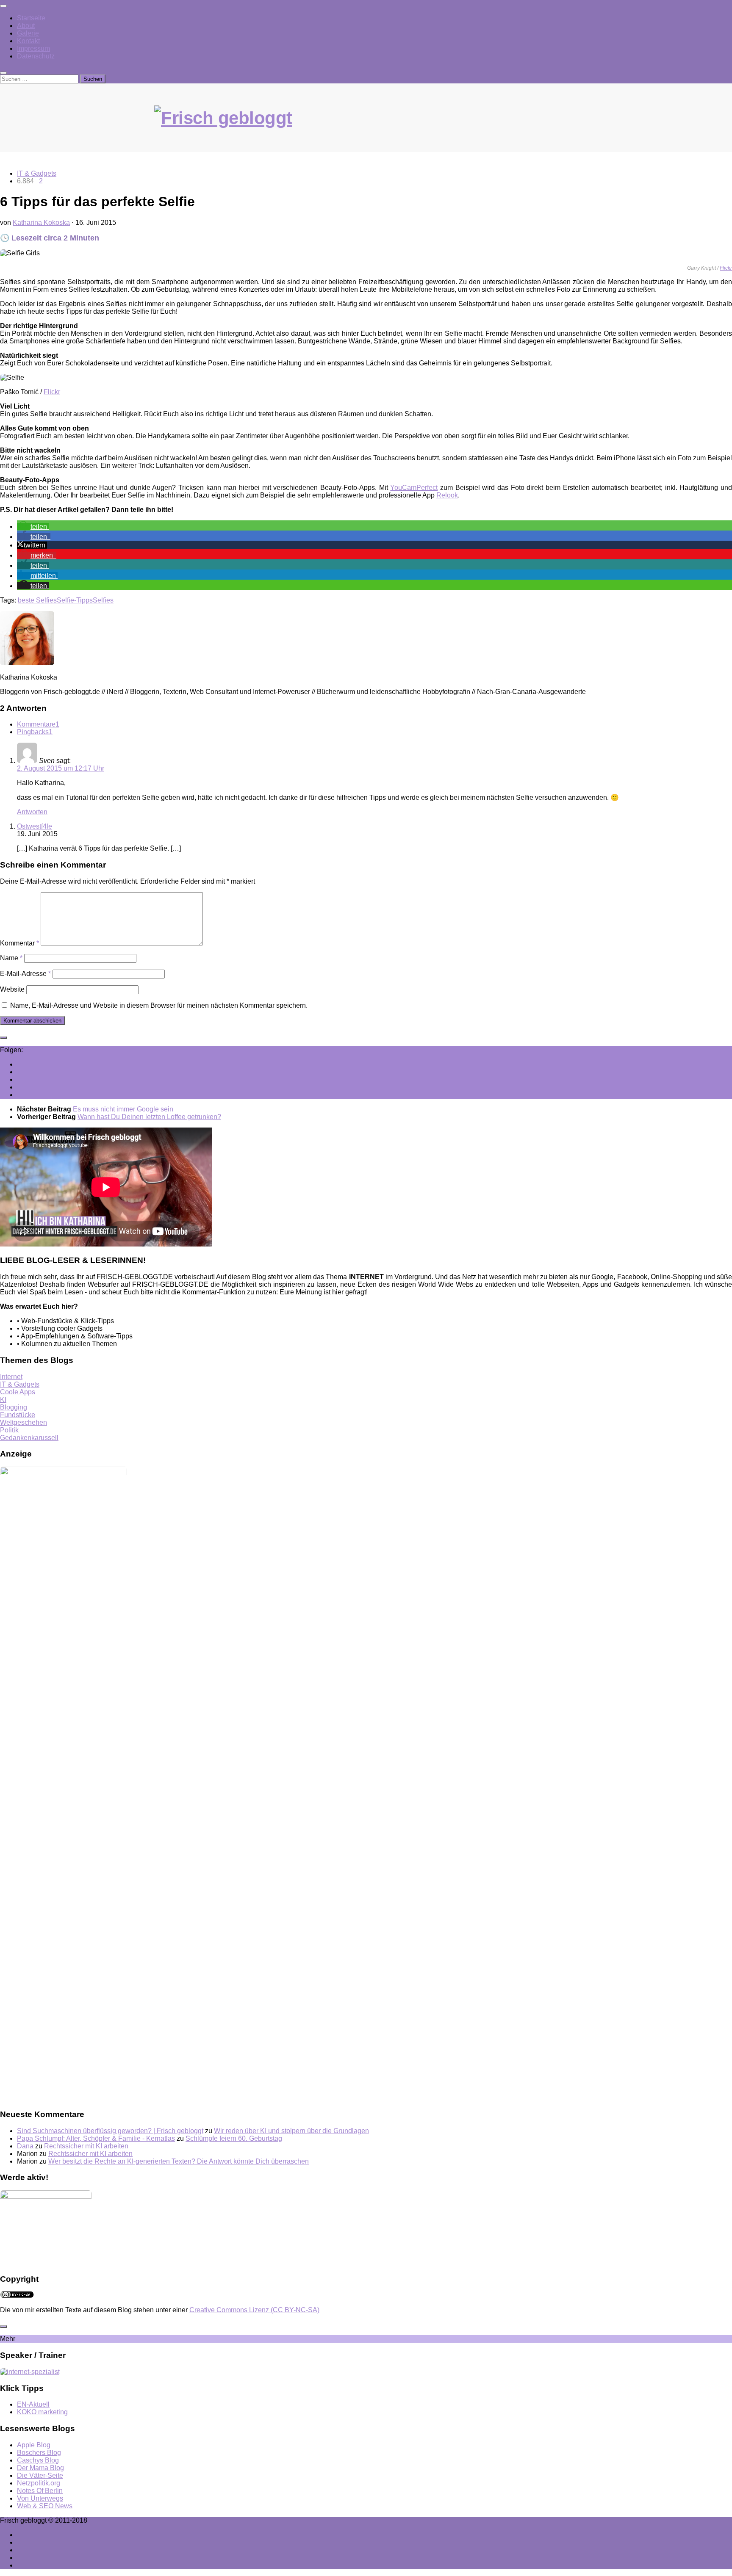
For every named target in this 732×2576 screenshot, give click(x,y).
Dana (25, 2146)
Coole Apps (18, 1392)
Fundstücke (18, 1415)
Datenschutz (36, 56)
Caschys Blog (38, 2460)
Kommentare (38, 724)
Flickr (726, 268)
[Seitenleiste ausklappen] (3, 1038)
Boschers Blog (39, 2453)
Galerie (28, 33)
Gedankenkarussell (29, 1438)
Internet (11, 1377)
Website (12, 989)
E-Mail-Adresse (25, 974)
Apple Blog (34, 2445)
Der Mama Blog (40, 2468)
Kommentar (19, 943)
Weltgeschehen (24, 1422)
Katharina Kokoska (41, 222)
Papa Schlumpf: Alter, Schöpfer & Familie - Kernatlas (96, 2138)
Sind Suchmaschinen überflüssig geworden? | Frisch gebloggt (110, 2131)
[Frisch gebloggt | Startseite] (366, 127)
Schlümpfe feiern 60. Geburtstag (234, 2138)
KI (3, 1400)
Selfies (103, 600)
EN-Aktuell (33, 2404)
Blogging (14, 1407)
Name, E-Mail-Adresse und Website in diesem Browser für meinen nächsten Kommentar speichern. (159, 1005)
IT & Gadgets (37, 173)
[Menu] (3, 6)
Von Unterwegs (40, 2498)
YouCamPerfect (414, 488)
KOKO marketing (42, 2412)
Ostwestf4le (35, 826)
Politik (9, 1430)
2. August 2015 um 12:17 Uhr (61, 768)
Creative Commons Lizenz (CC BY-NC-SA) (254, 2310)
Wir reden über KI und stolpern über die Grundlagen (291, 2131)
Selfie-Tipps (75, 600)
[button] (33, 527)
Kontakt (28, 41)
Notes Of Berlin (40, 2491)
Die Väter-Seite (40, 2475)
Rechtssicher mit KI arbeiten (86, 2146)
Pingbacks (35, 732)
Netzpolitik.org (39, 2483)
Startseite (31, 18)
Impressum (33, 48)
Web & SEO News (45, 2506)
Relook (447, 495)
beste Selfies (37, 600)
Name (11, 958)
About (26, 26)
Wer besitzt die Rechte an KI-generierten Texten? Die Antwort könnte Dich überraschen (179, 2161)
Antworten (32, 812)
